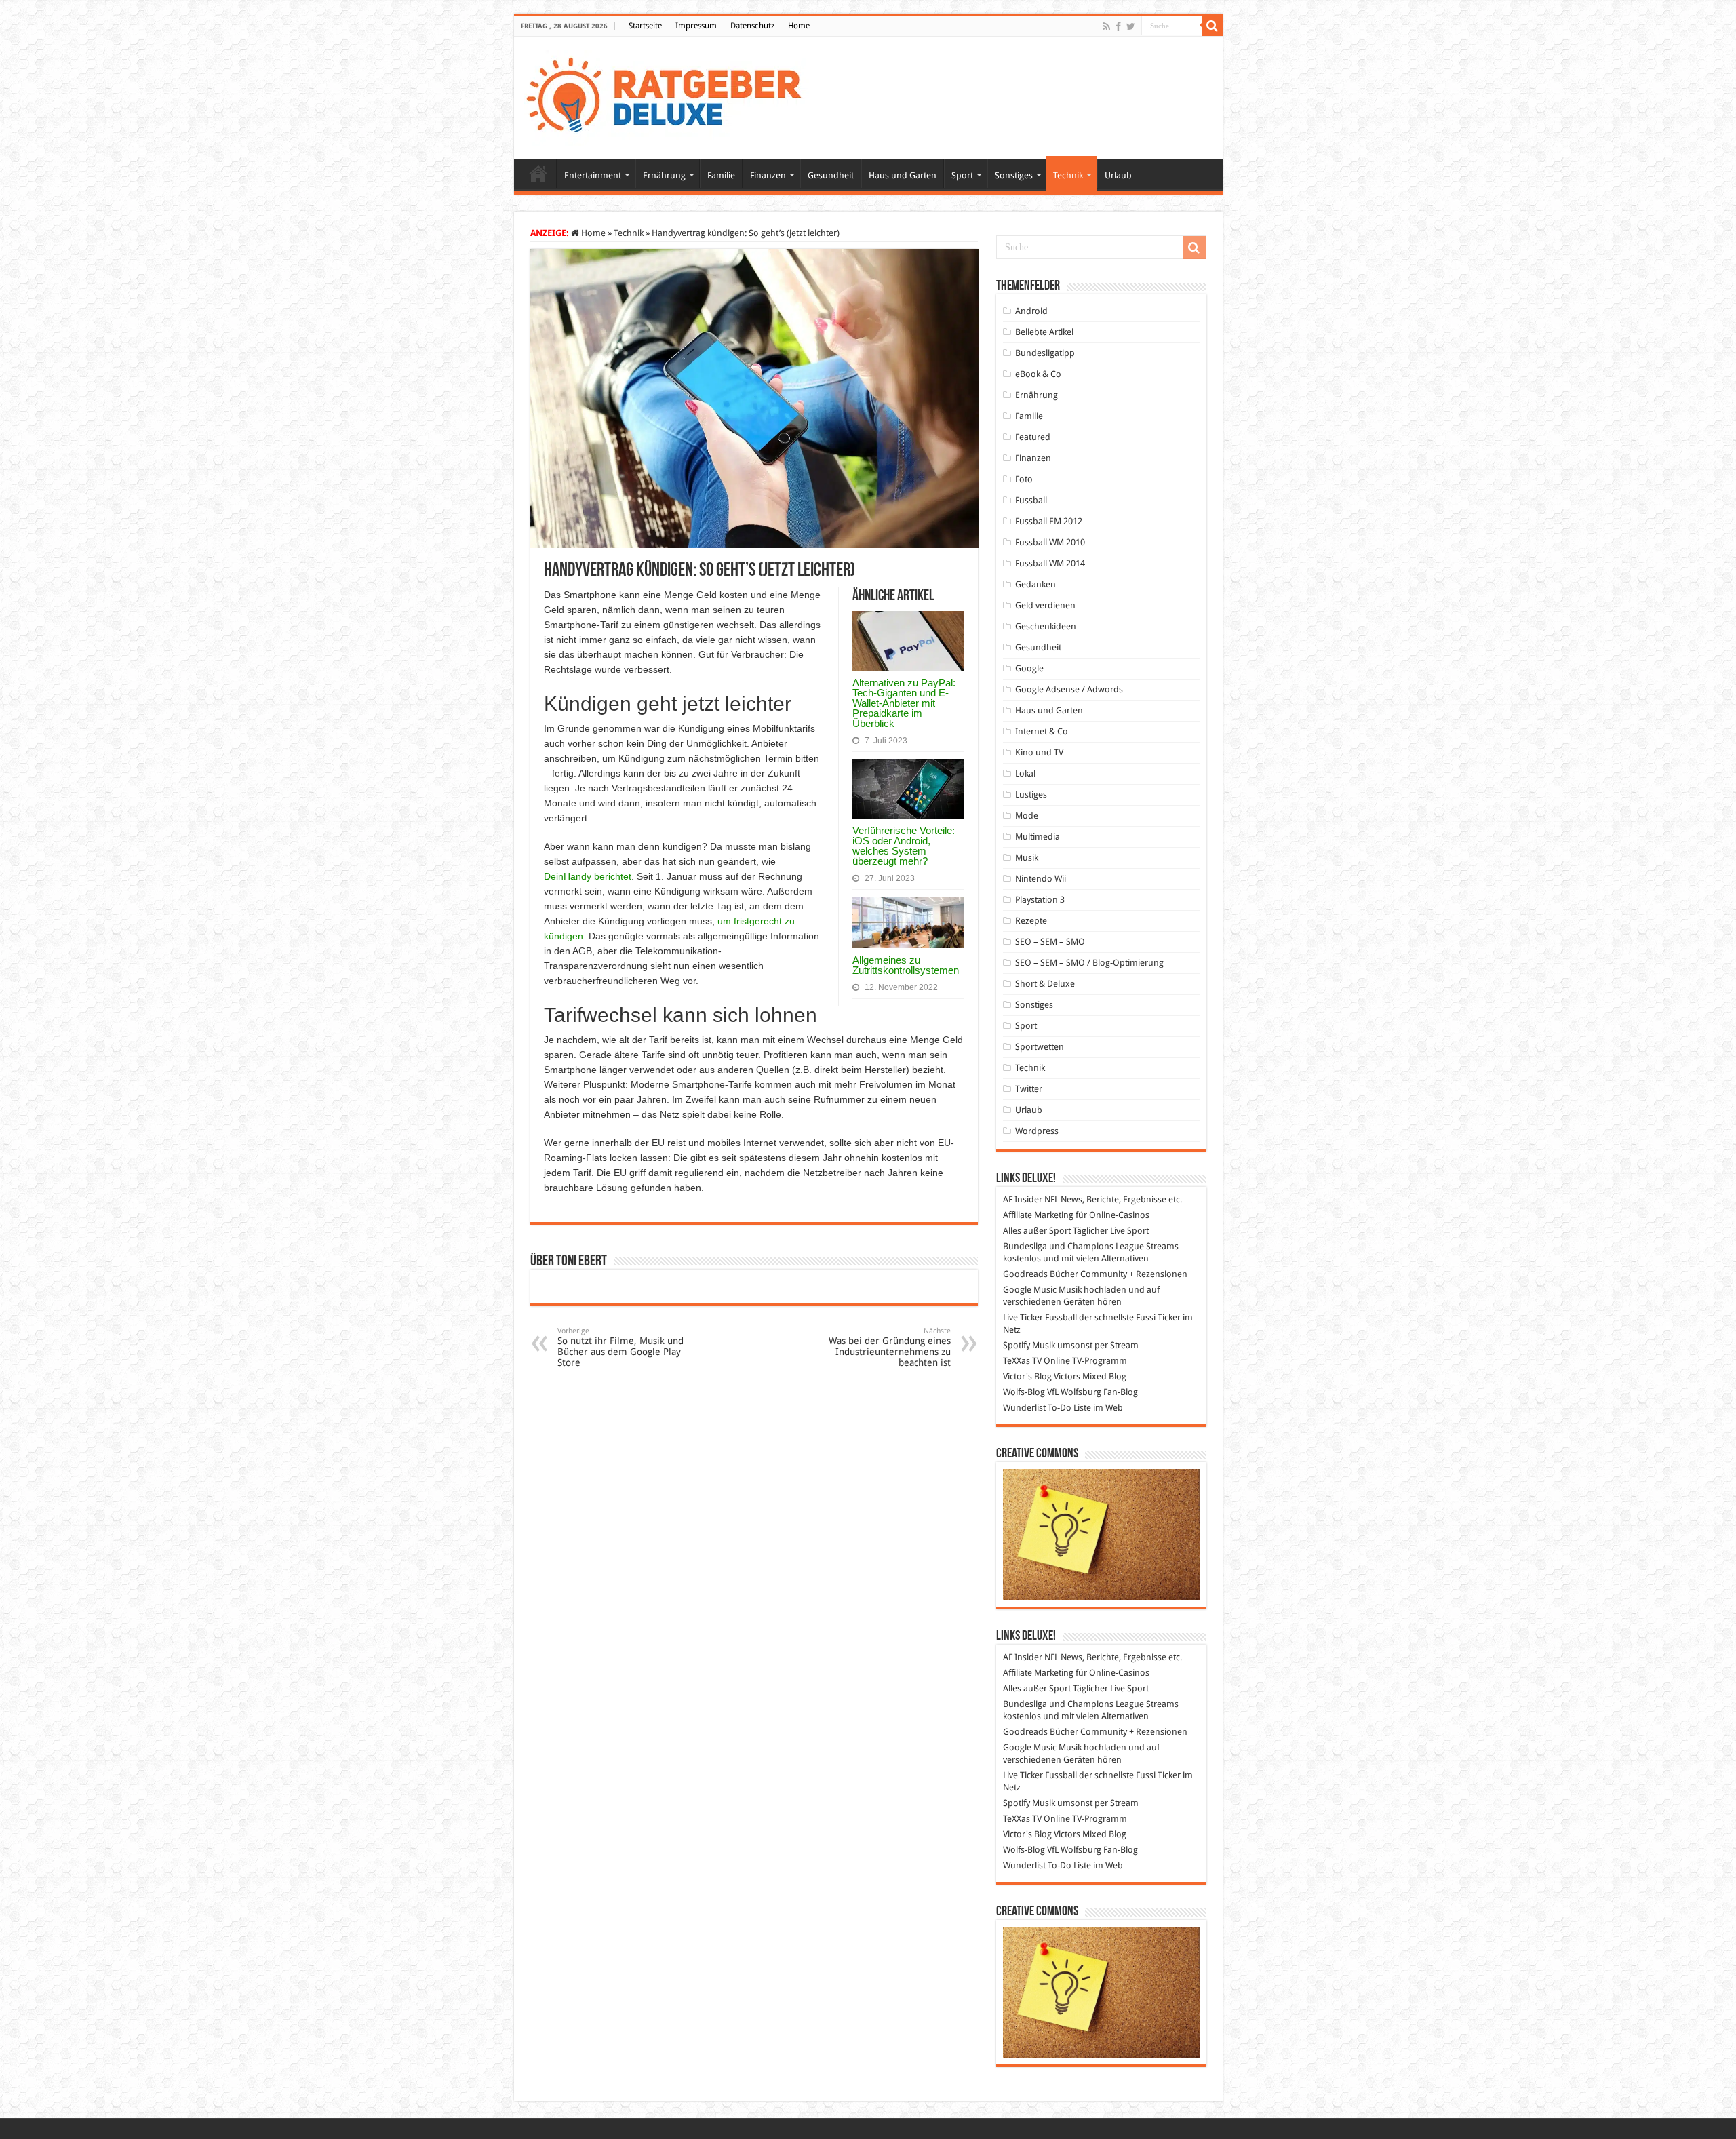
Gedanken (1035, 584)
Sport (962, 175)
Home (799, 26)
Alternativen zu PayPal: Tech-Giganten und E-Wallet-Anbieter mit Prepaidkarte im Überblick (904, 703)
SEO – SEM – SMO (1050, 942)
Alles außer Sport (1037, 1231)
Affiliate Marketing (1038, 1215)
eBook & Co (1038, 374)
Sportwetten (1040, 1047)
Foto (1024, 479)
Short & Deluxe (1045, 984)
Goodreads (1025, 1274)
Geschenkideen (1046, 626)
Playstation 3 (1040, 900)
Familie (721, 175)
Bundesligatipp (1045, 353)
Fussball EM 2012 (1049, 521)
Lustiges (1031, 794)
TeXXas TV (1022, 1361)
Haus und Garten (903, 175)
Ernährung (664, 175)
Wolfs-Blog (1024, 1392)
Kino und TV (1039, 752)
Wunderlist (1024, 1408)
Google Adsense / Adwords (1069, 689)
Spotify (1017, 1345)
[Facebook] (1118, 26)
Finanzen (768, 175)
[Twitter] (1131, 26)
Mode (1027, 816)
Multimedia (1038, 837)
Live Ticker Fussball (1040, 1317)
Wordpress (1037, 1131)
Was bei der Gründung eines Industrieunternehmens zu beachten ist (890, 1347)
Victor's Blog (1027, 1376)
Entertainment (593, 175)
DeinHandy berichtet (588, 876)
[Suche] (1212, 26)
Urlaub (1118, 175)
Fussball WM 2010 (1050, 542)
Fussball (1031, 500)
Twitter (1029, 1089)
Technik (1068, 175)
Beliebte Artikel (1044, 332)
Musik (1027, 858)
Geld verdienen (1045, 605)
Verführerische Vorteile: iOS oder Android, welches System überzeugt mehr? (904, 846)
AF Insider (1023, 1199)
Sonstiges (1014, 175)
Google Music (1030, 1290)
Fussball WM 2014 (1050, 563)
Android (1031, 311)
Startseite (645, 26)
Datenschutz (752, 26)
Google (1029, 668)
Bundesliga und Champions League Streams (1091, 1246)
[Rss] (1106, 26)
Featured (1033, 437)
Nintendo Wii (1041, 879)
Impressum (696, 26)
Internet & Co (1042, 731)
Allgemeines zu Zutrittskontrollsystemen (906, 965)
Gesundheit (831, 175)
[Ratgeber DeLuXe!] (671, 96)
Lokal (1025, 773)
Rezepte (1031, 921)
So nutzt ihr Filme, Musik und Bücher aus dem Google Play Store (620, 1347)
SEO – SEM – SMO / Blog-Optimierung (1089, 963)
